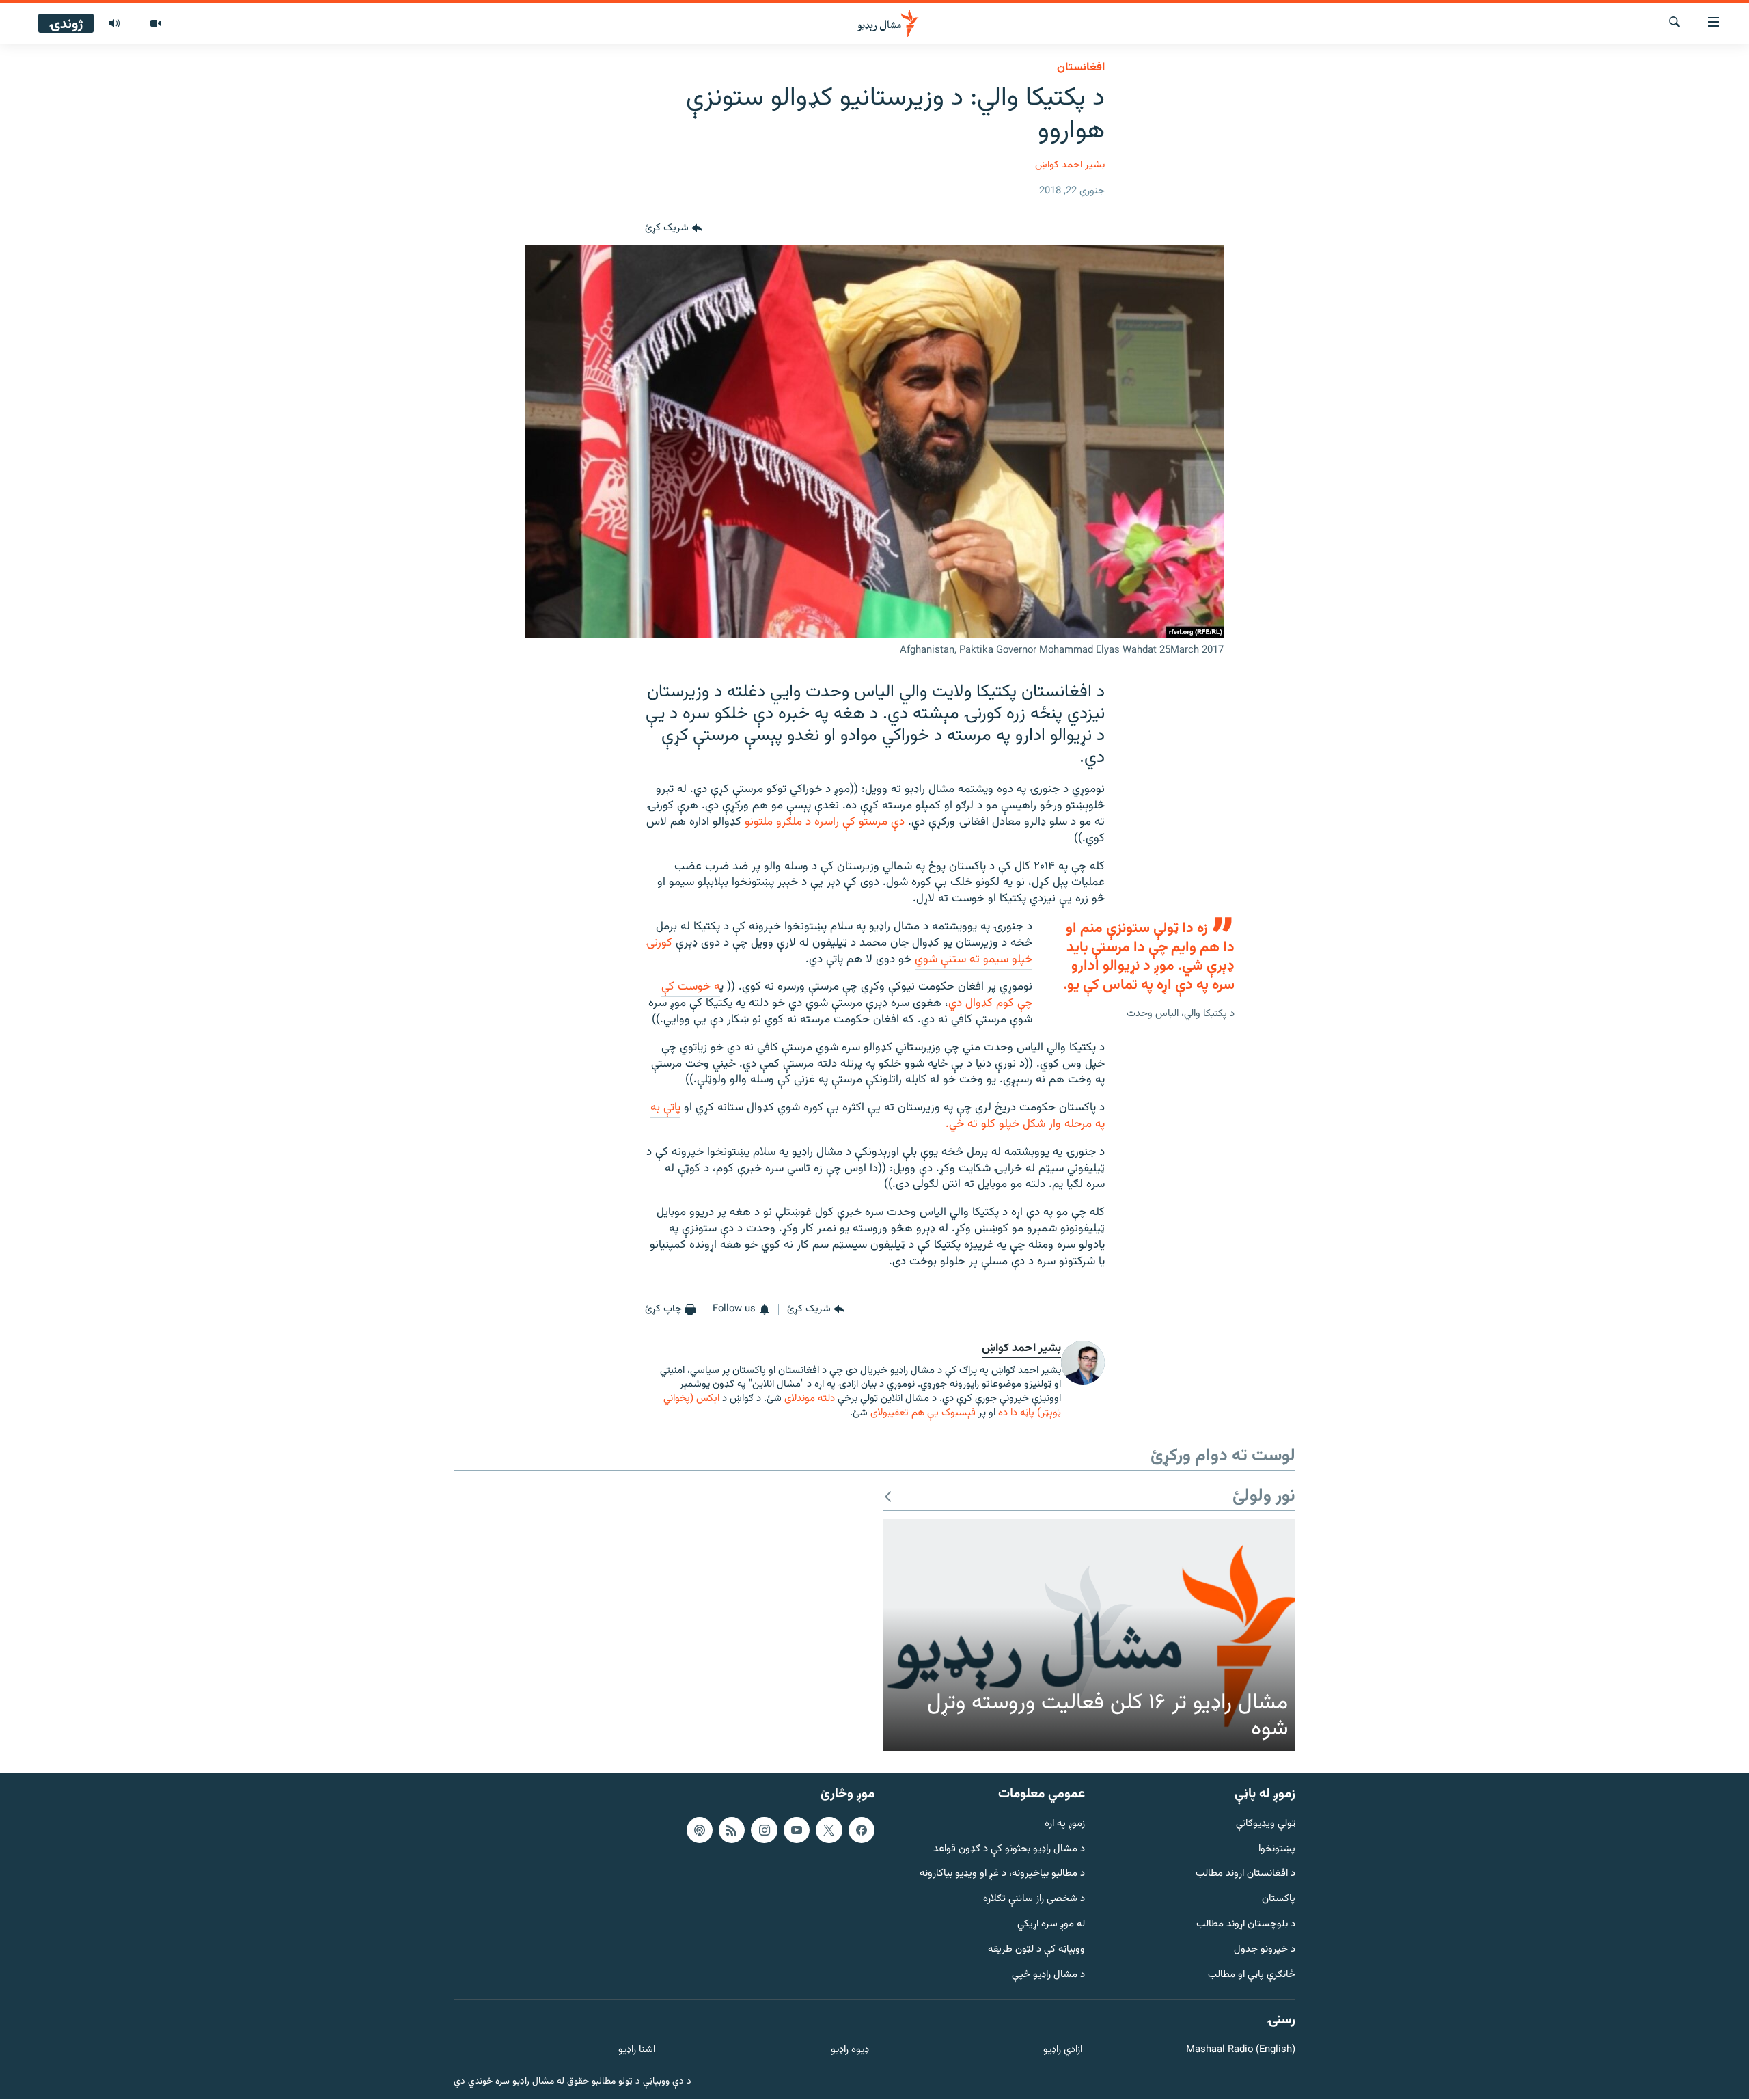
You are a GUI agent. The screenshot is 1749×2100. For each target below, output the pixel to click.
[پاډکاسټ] (700, 1830)
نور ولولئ (1264, 1497)
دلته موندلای (810, 1399)
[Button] (674, 228)
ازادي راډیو (1063, 2051)
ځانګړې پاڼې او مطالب (1252, 1975)
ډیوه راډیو (850, 2051)
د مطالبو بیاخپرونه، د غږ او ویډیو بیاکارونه (1002, 1875)
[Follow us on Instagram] (764, 1830)
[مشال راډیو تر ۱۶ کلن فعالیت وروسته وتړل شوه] (1089, 1635)
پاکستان (1279, 1900)
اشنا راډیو (637, 2051)
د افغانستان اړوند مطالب (1245, 1875)
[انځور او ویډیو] (155, 24)
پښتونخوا (1277, 1850)
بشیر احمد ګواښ (1070, 165)
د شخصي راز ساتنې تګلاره (1034, 1900)
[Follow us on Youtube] (797, 1830)
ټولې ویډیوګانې (1266, 1824)
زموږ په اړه (1065, 1824)
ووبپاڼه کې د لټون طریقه (1036, 1950)
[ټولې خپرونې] (114, 24)
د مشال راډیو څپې (1048, 1975)
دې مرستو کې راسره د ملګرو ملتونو (825, 822)
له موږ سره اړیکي (1051, 1925)
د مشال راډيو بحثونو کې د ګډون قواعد (1009, 1850)
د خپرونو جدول (1265, 1950)
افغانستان (1081, 68)
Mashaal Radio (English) (1241, 2051)
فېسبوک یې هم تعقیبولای (923, 1413)
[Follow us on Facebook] (862, 1830)
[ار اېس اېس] (732, 1830)
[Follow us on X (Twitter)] (829, 1830)
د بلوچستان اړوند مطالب (1246, 1925)
